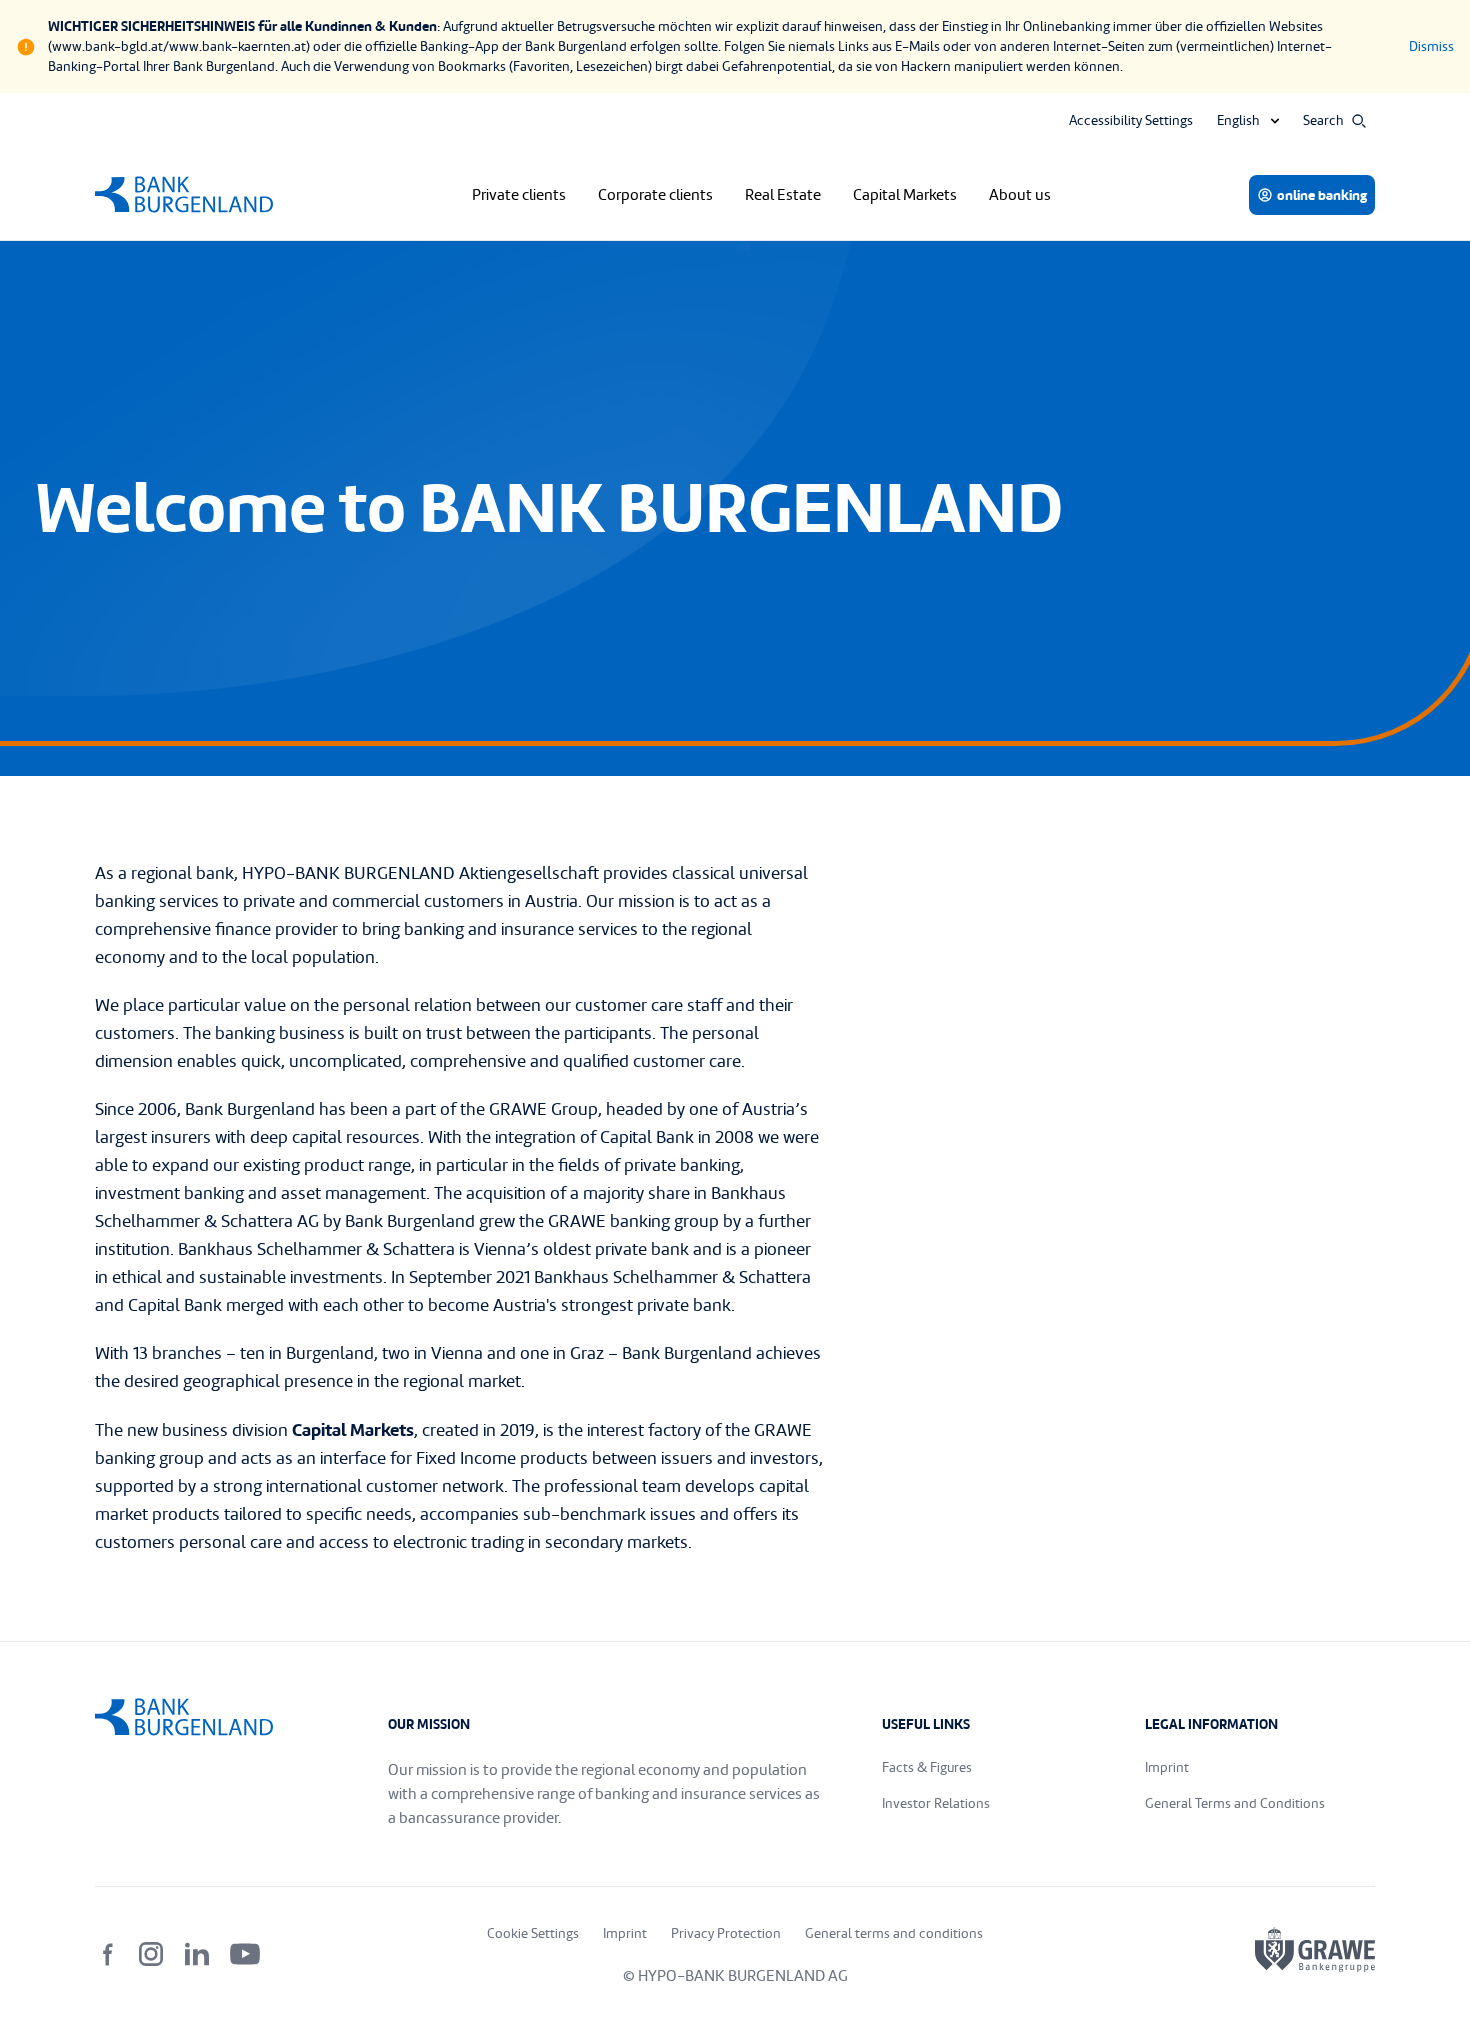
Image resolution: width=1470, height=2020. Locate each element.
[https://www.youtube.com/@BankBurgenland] (245, 1954)
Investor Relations (936, 1803)
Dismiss (1431, 46)
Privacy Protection (726, 1933)
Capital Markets (905, 195)
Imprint (1167, 1767)
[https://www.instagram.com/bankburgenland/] (151, 1954)
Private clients (519, 195)
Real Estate (783, 195)
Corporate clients (655, 195)
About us (1020, 195)
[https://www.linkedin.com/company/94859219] (197, 1954)
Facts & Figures (927, 1767)
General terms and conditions (894, 1933)
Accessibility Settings (1131, 120)
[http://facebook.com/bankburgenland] (109, 1954)
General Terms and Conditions (1235, 1803)
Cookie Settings (533, 1933)
